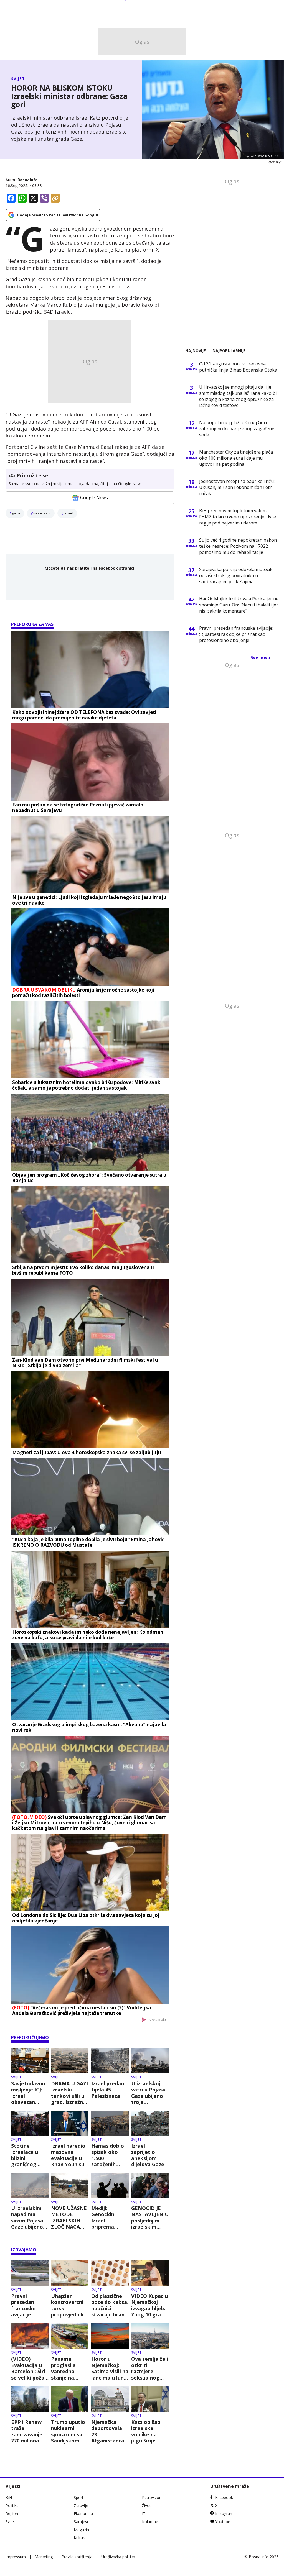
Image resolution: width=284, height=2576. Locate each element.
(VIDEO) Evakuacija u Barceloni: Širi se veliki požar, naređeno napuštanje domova (30, 2368)
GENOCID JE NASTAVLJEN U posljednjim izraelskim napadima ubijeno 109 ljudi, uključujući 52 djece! (150, 2217)
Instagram (224, 2514)
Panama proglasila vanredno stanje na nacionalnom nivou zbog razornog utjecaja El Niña (67, 2368)
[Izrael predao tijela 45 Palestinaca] (110, 2061)
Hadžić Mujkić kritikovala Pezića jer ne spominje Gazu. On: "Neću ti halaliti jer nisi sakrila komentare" (239, 605)
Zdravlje (81, 2505)
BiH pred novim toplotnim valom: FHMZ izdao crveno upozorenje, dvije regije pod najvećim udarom (238, 517)
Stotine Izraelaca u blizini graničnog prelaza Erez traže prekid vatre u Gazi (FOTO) (26, 2155)
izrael (69, 513)
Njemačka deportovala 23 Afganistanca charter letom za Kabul (109, 2431)
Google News (94, 498)
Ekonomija (83, 2514)
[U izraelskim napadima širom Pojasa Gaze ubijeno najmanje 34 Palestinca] (30, 2186)
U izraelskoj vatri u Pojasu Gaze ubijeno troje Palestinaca (148, 2093)
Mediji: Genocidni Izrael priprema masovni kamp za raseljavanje (110, 2217)
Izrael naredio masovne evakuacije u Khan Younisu (68, 2155)
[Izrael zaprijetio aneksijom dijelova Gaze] (150, 2123)
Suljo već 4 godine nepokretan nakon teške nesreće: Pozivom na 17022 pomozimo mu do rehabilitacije (238, 546)
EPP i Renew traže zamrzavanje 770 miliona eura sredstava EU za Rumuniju (30, 2431)
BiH (9, 2497)
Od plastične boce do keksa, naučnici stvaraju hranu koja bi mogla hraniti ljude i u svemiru (110, 2305)
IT (144, 2514)
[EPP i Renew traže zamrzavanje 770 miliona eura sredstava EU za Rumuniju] (30, 2399)
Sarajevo (82, 2522)
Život (146, 2505)
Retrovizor (151, 2497)
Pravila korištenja (77, 2557)
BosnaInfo (28, 180)
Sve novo (260, 657)
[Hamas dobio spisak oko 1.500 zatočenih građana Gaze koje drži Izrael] (110, 2123)
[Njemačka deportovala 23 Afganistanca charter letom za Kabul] (110, 2399)
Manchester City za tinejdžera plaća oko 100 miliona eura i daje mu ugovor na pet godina (236, 458)
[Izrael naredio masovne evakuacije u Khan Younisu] (70, 2123)
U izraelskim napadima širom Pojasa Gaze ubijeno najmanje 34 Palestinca (27, 2217)
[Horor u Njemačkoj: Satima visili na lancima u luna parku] (110, 2336)
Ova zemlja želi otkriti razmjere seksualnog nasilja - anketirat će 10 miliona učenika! (150, 2368)
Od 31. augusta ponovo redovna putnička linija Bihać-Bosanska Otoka (238, 367)
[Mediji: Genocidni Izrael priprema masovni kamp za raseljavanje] (110, 2186)
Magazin (81, 2530)
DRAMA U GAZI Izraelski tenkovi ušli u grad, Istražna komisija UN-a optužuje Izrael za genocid (70, 2093)
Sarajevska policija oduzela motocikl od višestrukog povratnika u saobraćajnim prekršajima (236, 575)
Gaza (16, 513)
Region (12, 2514)
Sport (79, 2497)
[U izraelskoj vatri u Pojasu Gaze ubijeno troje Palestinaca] (150, 2061)
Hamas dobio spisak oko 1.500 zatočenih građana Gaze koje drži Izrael (110, 2155)
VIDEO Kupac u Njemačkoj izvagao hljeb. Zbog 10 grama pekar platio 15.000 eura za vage (150, 2305)
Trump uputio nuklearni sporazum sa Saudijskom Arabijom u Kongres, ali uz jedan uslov (69, 2431)
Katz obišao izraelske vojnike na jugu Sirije (146, 2431)
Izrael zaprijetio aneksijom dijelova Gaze (148, 2155)
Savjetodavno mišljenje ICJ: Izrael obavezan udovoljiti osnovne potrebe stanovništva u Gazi (30, 2093)
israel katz (42, 513)
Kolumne (150, 2522)
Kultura (80, 2538)
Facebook (224, 2497)
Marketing (44, 2557)
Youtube (223, 2522)
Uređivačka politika (118, 2557)
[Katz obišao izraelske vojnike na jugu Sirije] (150, 2399)
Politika (12, 2505)
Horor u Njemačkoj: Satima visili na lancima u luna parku (110, 2368)
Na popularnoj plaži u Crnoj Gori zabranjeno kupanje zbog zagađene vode (237, 429)
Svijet (18, 79)
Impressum (16, 2557)
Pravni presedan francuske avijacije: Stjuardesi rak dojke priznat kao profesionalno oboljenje (29, 2305)
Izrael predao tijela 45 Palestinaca (108, 2090)
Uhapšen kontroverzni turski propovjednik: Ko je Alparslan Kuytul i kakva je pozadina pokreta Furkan (69, 2305)
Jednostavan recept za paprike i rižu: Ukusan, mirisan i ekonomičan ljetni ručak (237, 487)
